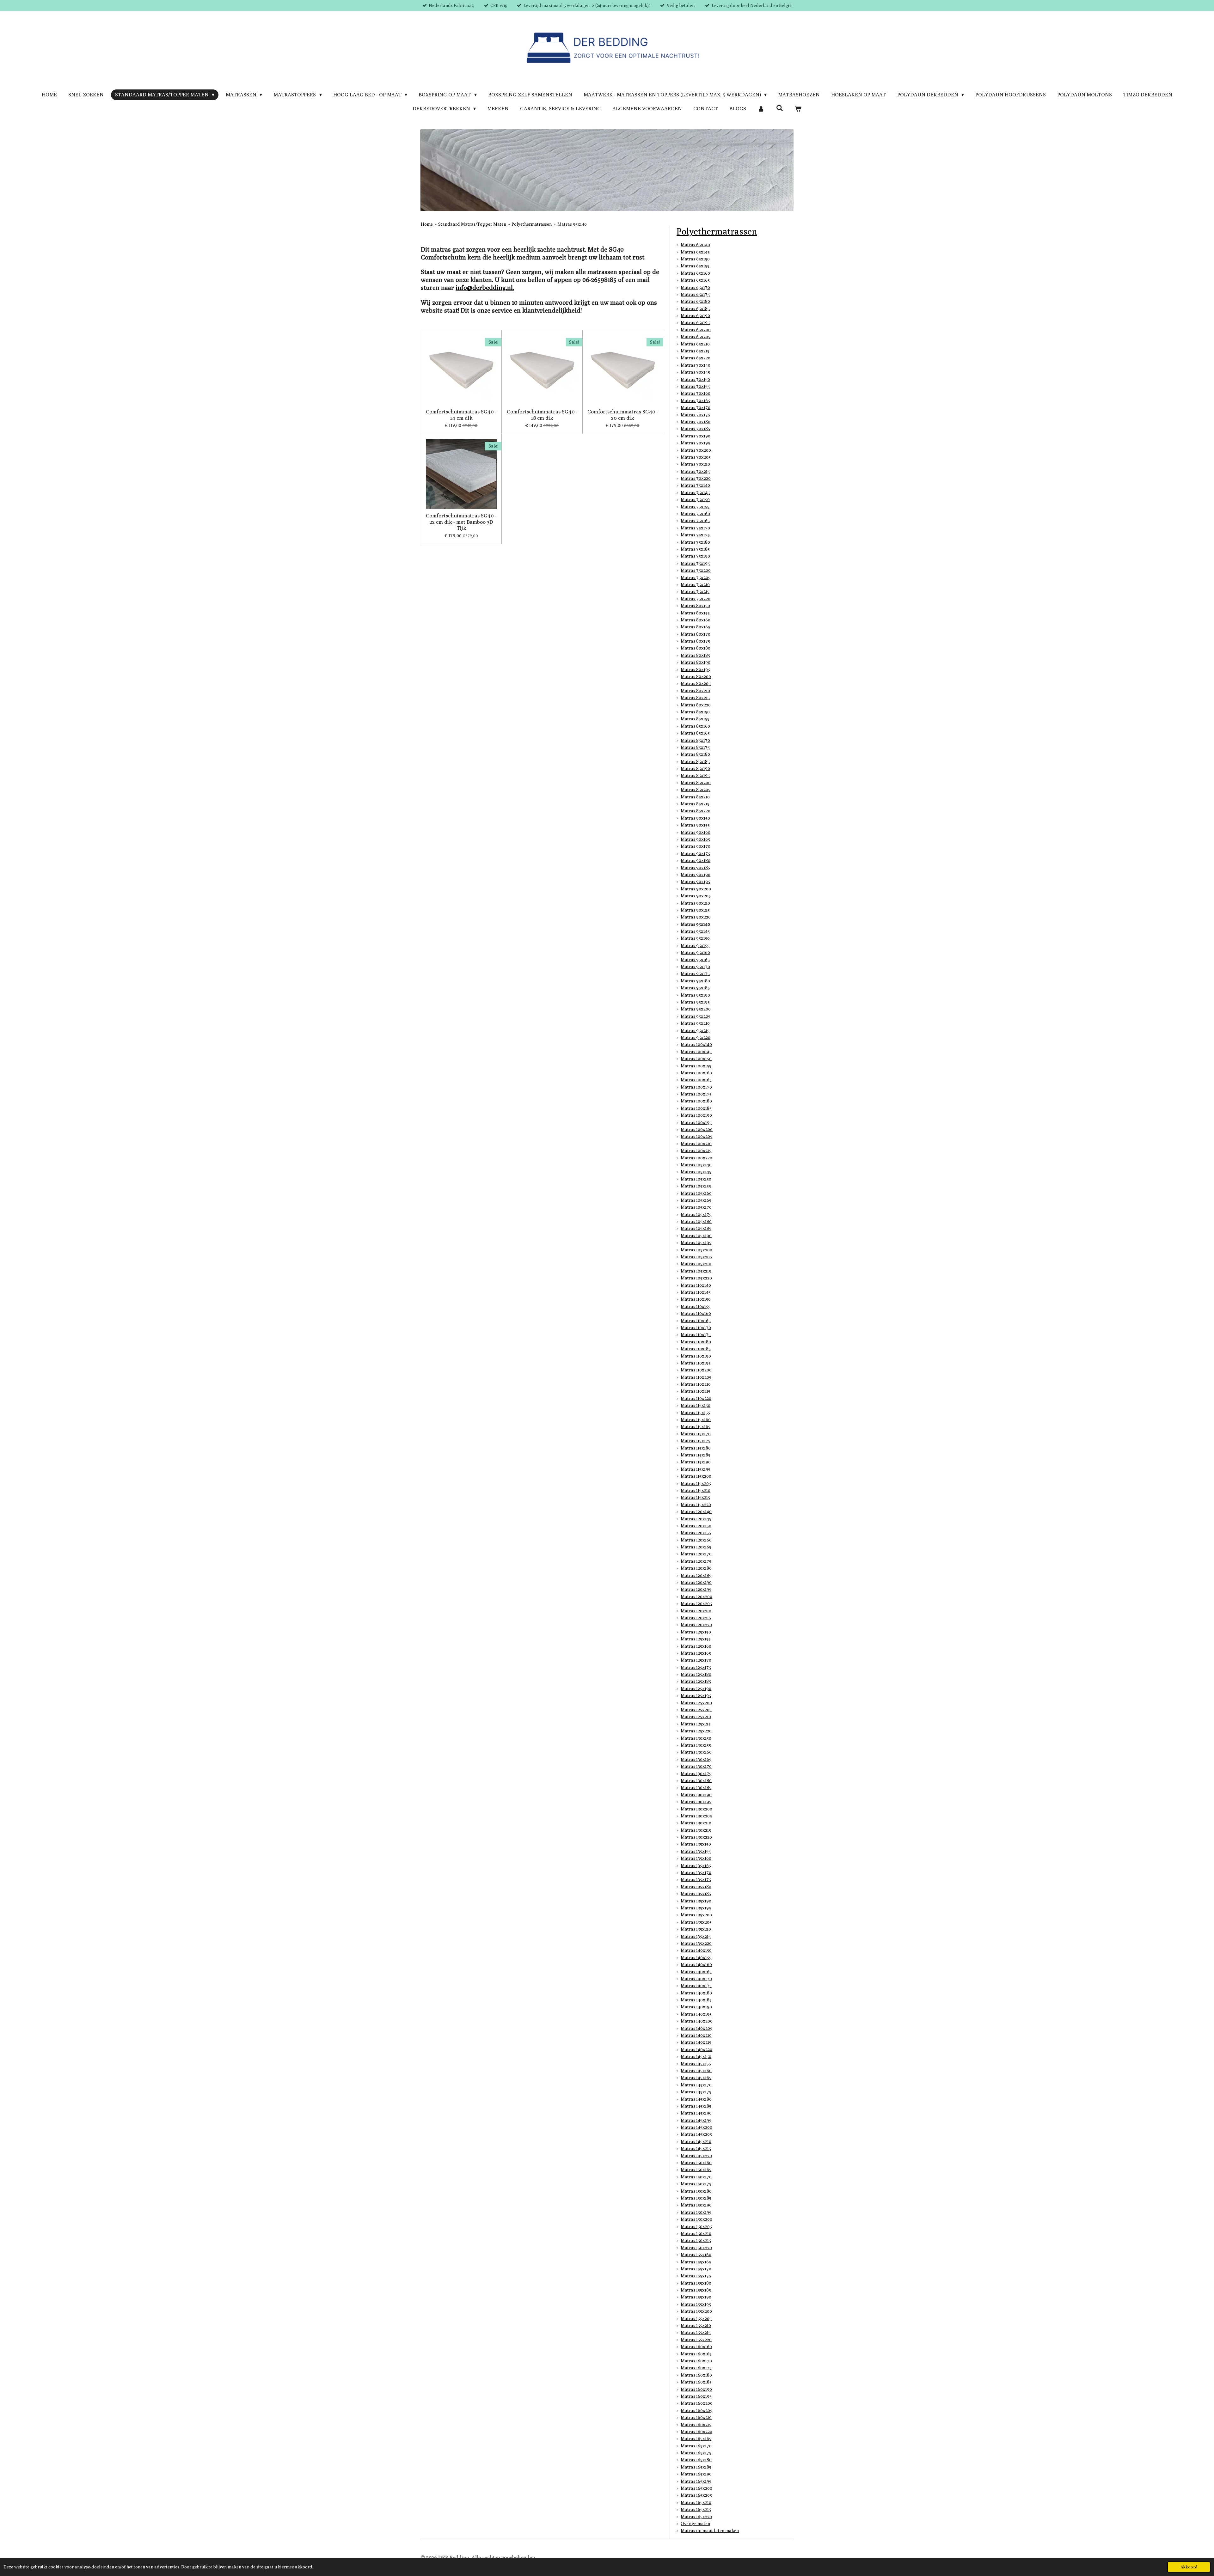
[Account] (761, 109)
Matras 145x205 (696, 2134)
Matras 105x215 (696, 1271)
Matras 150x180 (696, 2191)
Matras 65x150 (695, 259)
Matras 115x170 (696, 1434)
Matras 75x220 (696, 599)
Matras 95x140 (572, 224)
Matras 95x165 (695, 960)
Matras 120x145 (696, 1519)
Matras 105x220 (696, 1278)
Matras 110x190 (696, 1356)
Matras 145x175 (696, 2092)
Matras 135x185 (696, 1894)
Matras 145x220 (696, 2156)
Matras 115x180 (696, 1448)
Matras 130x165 (696, 1759)
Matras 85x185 (695, 761)
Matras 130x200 (696, 1809)
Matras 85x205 (696, 790)
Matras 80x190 (696, 662)
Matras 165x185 (696, 2467)
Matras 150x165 (696, 2170)
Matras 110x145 (696, 1292)
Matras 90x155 (695, 825)
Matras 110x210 (696, 1384)
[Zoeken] (780, 108)
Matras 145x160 (696, 2071)
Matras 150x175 (696, 2184)
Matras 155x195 (696, 2304)
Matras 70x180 (696, 422)
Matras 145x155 (696, 2064)
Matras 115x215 (695, 1497)
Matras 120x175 (696, 1561)
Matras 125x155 (696, 1639)
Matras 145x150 (696, 2056)
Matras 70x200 (696, 450)
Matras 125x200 (696, 1703)
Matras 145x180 (696, 2099)
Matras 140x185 (696, 2000)
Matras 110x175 (696, 1334)
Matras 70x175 (695, 415)
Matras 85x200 (696, 783)
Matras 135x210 (696, 1929)
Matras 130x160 (696, 1752)
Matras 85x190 (695, 768)
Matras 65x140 (695, 245)
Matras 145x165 (696, 2078)
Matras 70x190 (696, 436)
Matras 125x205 (696, 1710)
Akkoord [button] (1189, 2567)
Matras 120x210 (696, 1611)
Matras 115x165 (696, 1426)
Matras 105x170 (696, 1207)
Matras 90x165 (695, 839)
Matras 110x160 (696, 1313)
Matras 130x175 (696, 1773)
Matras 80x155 (695, 613)
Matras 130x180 (696, 1780)
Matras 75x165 (695, 521)
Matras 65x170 (695, 287)
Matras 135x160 (696, 1858)
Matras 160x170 (696, 2361)
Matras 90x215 (695, 910)
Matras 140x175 (696, 1986)
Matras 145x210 (696, 2141)
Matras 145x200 (696, 2127)
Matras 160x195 (696, 2396)
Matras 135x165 (696, 1865)
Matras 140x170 (696, 1979)
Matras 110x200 (696, 1370)
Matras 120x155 (696, 1533)
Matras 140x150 (696, 1950)
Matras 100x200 (697, 1129)
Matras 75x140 (695, 485)
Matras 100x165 (696, 1080)
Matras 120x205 (696, 1603)
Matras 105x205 (696, 1257)
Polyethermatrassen (532, 224)
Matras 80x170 (696, 634)
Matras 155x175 (696, 2276)
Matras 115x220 (696, 1505)
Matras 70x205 (696, 457)
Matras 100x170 (696, 1087)
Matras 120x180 (696, 1568)
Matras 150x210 (696, 2233)
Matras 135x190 (696, 1901)
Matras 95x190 (695, 995)
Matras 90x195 (695, 882)
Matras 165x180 (696, 2460)
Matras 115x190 (696, 1462)
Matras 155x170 (696, 2269)
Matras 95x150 (695, 938)
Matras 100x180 (696, 1101)
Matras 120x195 (696, 1589)
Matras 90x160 (696, 832)
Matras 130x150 (696, 1738)
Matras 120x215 (696, 1618)
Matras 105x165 (696, 1200)
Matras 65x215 (695, 351)
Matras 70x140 (696, 365)
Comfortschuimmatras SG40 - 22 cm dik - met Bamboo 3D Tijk (461, 522)
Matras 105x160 (696, 1193)
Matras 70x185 (695, 429)
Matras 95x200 (696, 1009)
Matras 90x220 (696, 917)
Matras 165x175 (696, 2453)
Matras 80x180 (696, 648)
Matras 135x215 (696, 1936)
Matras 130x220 (696, 1837)
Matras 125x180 (696, 1674)
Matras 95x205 (696, 1016)
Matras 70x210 (695, 464)
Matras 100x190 (696, 1115)
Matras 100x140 (696, 1044)
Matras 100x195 (696, 1122)
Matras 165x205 (696, 2495)
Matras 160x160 (696, 2347)
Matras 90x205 (696, 896)
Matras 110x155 (696, 1306)
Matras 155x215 (696, 2332)
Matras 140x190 (696, 2007)
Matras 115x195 (696, 1469)
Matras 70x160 (696, 393)
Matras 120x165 (696, 1547)
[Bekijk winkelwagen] (798, 109)
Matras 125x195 (696, 1695)
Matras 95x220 (696, 1037)
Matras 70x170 (696, 407)
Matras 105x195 (696, 1242)
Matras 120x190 (696, 1582)
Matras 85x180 (695, 754)
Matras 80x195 (695, 669)
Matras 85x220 (696, 811)
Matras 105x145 (696, 1172)
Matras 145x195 (696, 2120)
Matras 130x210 (696, 1823)
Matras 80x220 (696, 705)
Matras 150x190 (696, 2205)
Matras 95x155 (695, 945)
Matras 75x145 (695, 492)
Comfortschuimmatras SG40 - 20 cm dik (623, 415)
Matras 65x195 (695, 322)
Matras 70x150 (695, 379)
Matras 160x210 (696, 2417)
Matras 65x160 (695, 273)
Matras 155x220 (696, 2340)
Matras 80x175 (695, 641)
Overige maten (695, 2524)
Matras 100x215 (696, 1151)
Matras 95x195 (695, 1002)
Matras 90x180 (696, 860)
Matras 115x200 (696, 1476)
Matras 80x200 (696, 676)
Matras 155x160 (696, 2255)
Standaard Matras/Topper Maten (472, 224)
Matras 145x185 (696, 2106)
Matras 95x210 (695, 1023)
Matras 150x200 (696, 2219)
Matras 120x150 (696, 1526)
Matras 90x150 (695, 818)
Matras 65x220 (696, 358)
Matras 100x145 (696, 1052)
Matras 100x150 (696, 1059)
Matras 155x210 (696, 2325)
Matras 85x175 (695, 747)
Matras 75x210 (695, 584)
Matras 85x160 (695, 726)
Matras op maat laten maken (710, 2530)
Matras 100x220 (696, 1158)
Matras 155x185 (696, 2290)
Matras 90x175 (695, 853)
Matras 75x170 (695, 528)
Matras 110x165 (696, 1321)
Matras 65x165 (695, 280)
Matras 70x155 (695, 386)
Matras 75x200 (696, 570)
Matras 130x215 (696, 1830)
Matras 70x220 (696, 478)
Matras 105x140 (696, 1165)
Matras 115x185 (696, 1455)
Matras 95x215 (695, 1030)
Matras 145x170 (696, 2085)
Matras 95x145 (695, 931)
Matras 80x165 (695, 627)
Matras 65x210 (695, 344)
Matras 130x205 (696, 1816)
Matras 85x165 (695, 733)
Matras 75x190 (695, 556)
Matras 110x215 (696, 1391)
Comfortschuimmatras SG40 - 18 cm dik (542, 415)
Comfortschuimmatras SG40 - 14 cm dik (461, 415)
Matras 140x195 (696, 2014)
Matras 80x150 (695, 606)
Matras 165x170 (696, 2446)
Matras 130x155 (696, 1745)
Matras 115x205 (696, 1483)
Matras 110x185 (696, 1349)
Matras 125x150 (696, 1632)
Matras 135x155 (696, 1851)
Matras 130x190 (696, 1795)
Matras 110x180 (696, 1342)
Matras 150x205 (696, 2226)
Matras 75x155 (695, 507)
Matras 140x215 (696, 2042)
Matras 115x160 (696, 1419)
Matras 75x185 (695, 549)
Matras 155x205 (696, 2318)
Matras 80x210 (695, 691)
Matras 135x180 (696, 1887)
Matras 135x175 (696, 1879)
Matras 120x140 (696, 1511)
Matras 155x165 (696, 2262)
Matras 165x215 (696, 2509)
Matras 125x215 (696, 1724)
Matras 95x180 (695, 981)
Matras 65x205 (696, 337)
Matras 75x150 (695, 499)
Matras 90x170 (696, 846)
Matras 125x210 (696, 1717)
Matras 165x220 (696, 2517)
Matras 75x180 (695, 542)
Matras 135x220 (696, 1943)
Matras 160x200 (697, 2403)
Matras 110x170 (696, 1328)
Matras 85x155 (695, 719)
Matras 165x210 (696, 2502)
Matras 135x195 (696, 1908)
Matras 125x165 (696, 1653)
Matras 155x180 (696, 2283)
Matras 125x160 (696, 1646)
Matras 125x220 (696, 1731)
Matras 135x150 (696, 1844)
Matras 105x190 (696, 1236)
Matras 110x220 (696, 1398)
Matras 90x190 (696, 875)
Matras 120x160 (696, 1540)
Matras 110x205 (696, 1377)
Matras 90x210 (695, 903)
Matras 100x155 (696, 1066)
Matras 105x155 (696, 1186)
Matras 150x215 (696, 2240)
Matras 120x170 (696, 1554)
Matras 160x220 (696, 2432)
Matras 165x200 (696, 2488)
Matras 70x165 (695, 400)
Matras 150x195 (696, 2212)
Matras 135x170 (696, 1872)
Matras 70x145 (695, 372)
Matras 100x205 (696, 1136)
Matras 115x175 (696, 1441)
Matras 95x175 (695, 974)
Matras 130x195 (696, 1802)
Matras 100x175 (696, 1094)
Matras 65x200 (696, 330)
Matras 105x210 (696, 1264)
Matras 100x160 (696, 1073)
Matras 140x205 (696, 2028)
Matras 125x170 (696, 1660)
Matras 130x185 (696, 1787)
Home (427, 224)
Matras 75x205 (696, 577)
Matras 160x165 (696, 2354)
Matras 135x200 (696, 1915)
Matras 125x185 (696, 1681)
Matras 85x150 (695, 712)
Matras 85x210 (695, 797)
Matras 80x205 (696, 683)
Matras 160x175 (696, 2368)
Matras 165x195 (696, 2481)
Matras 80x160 (696, 620)
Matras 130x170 (696, 1766)
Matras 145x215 (696, 2148)
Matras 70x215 (695, 471)
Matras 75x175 (695, 535)
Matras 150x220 (696, 2248)
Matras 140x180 (696, 1993)
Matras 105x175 (696, 1214)
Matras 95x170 (695, 967)
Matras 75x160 (695, 514)
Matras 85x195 (695, 775)
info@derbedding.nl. (485, 287)
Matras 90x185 (695, 868)
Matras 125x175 (696, 1667)
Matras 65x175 (695, 294)
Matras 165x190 (696, 2474)
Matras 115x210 (696, 1490)
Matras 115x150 (696, 1405)
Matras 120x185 (696, 1575)
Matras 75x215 (695, 591)
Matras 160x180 (696, 2375)
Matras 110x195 (696, 1363)
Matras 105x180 (696, 1221)
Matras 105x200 (696, 1250)
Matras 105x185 (696, 1228)
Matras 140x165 (696, 1972)
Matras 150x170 (696, 2177)
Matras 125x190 (696, 1688)
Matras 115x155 (695, 1413)
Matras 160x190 (696, 2389)
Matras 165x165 (696, 2439)
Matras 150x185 (696, 2198)
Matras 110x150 (696, 1299)
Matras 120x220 (696, 1625)
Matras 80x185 (695, 655)
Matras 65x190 (695, 315)
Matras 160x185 (696, 2382)
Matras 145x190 (696, 2113)
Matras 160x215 (696, 2425)
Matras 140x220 (696, 2049)
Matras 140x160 (696, 1964)
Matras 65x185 (695, 308)
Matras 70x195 (695, 443)
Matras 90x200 (696, 889)
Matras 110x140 (696, 1285)
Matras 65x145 (695, 252)
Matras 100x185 (696, 1108)
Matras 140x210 (696, 2035)
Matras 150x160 (696, 2163)
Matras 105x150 (696, 1179)
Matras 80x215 (695, 698)
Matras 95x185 (695, 988)
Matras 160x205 (696, 2410)
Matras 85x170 (695, 740)
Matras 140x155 (696, 1957)
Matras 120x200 (696, 1596)
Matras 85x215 (695, 804)
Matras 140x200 (697, 2021)
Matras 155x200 (696, 2311)
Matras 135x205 (696, 1922)
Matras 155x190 (696, 2297)
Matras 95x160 (695, 952)
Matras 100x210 (696, 1144)
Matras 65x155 (695, 266)
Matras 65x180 (695, 301)
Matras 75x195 (695, 563)
